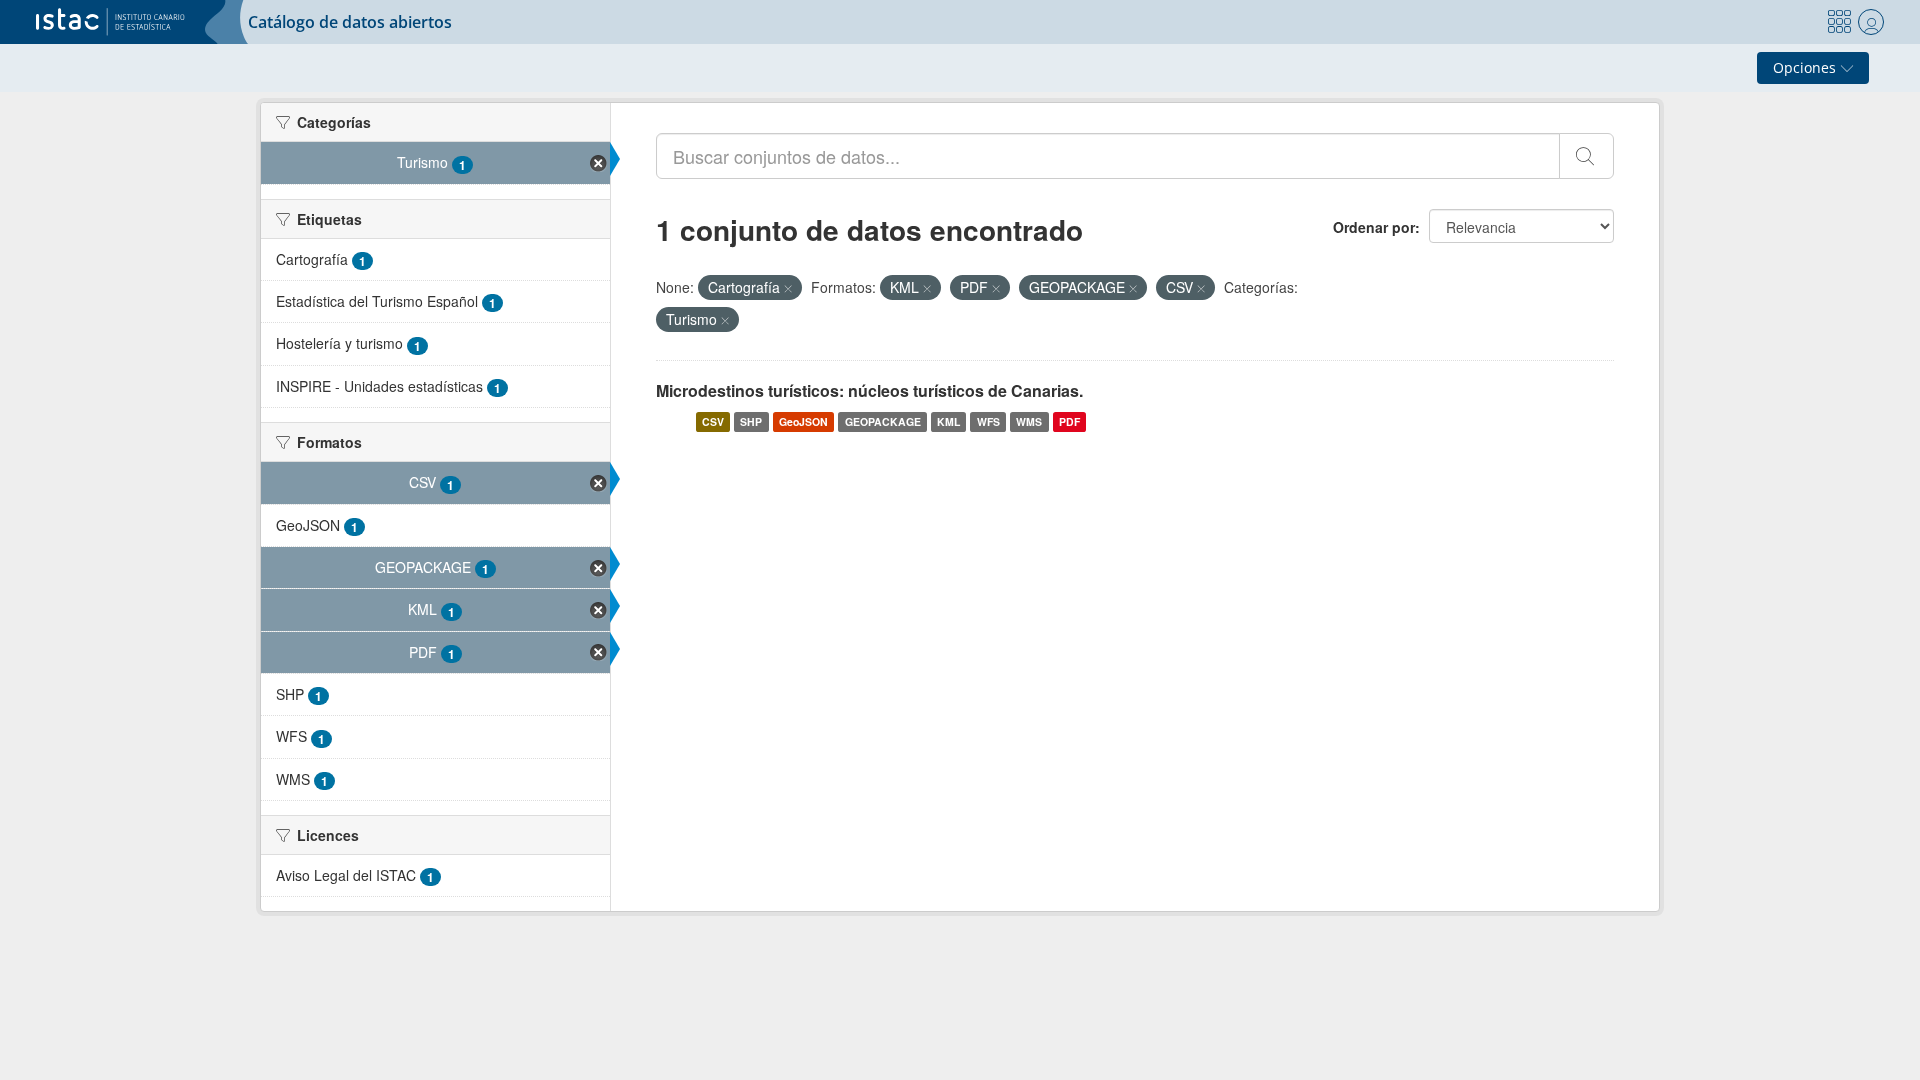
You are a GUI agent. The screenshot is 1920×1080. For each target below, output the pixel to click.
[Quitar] (788, 288)
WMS (1029, 421)
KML (948, 421)
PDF (1069, 421)
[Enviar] (1586, 156)
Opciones (1806, 67)
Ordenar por (1374, 227)
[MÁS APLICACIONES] (1839, 22)
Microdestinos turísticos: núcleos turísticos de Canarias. (869, 390)
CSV (713, 421)
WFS (988, 421)
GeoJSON (803, 421)
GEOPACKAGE (883, 421)
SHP (751, 421)
